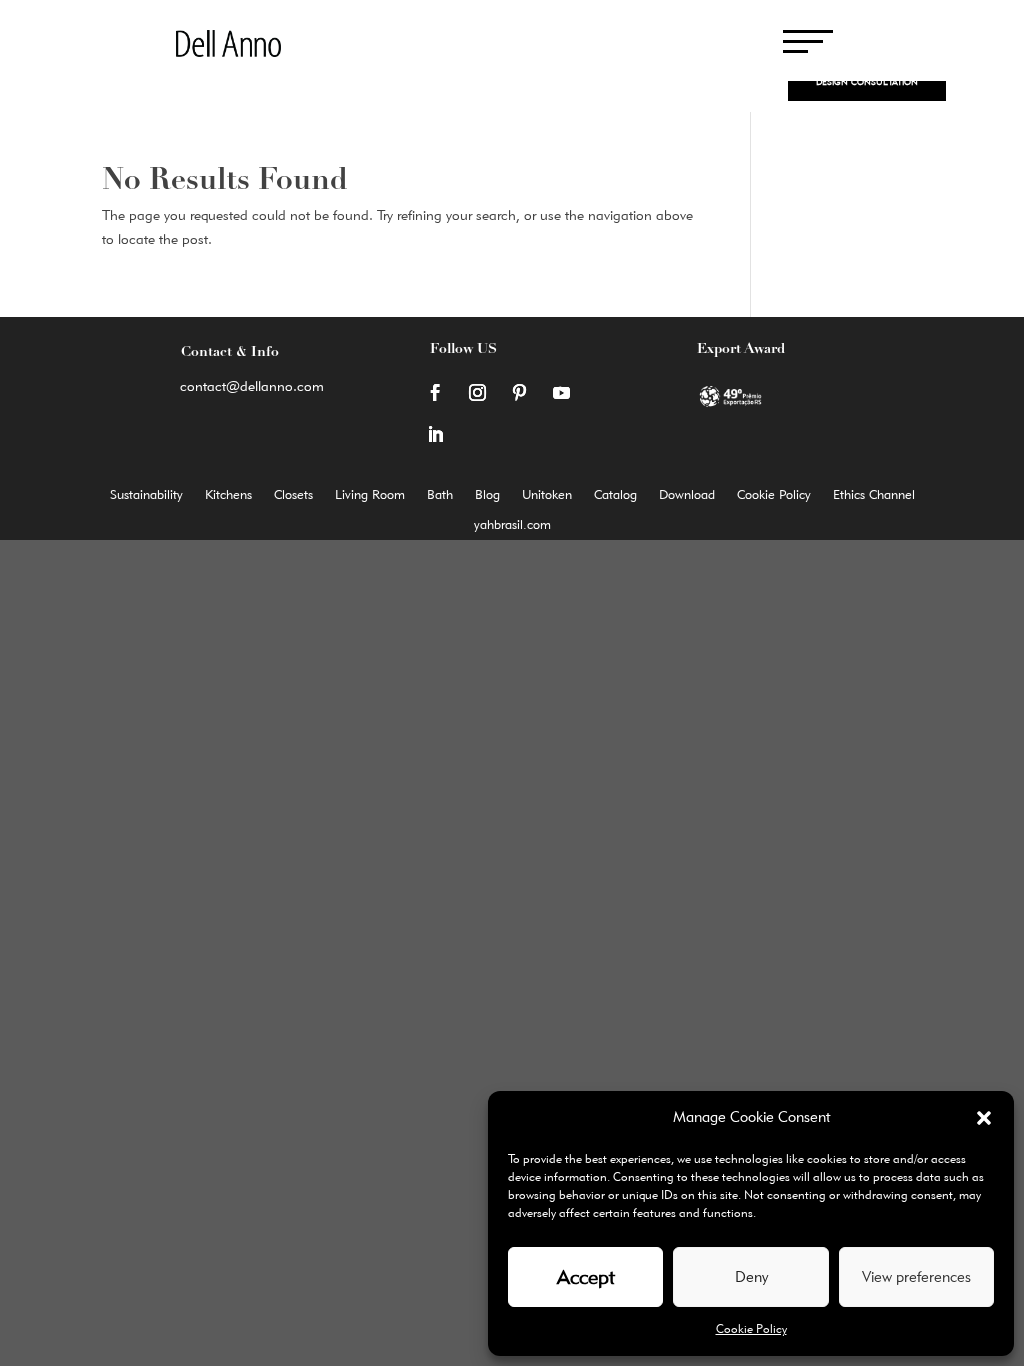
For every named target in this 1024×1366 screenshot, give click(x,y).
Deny (751, 1277)
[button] (984, 1118)
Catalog (615, 494)
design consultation (867, 81)
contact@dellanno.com (252, 386)
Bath (440, 494)
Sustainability (146, 494)
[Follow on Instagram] (477, 393)
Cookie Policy (751, 1328)
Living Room (370, 494)
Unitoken (547, 494)
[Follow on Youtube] (561, 393)
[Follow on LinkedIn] (435, 435)
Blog (487, 494)
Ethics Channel (874, 494)
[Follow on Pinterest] (519, 393)
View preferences (916, 1277)
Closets (293, 494)
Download (687, 494)
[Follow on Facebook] (435, 393)
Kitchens (228, 494)
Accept (586, 1277)
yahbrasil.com (512, 524)
